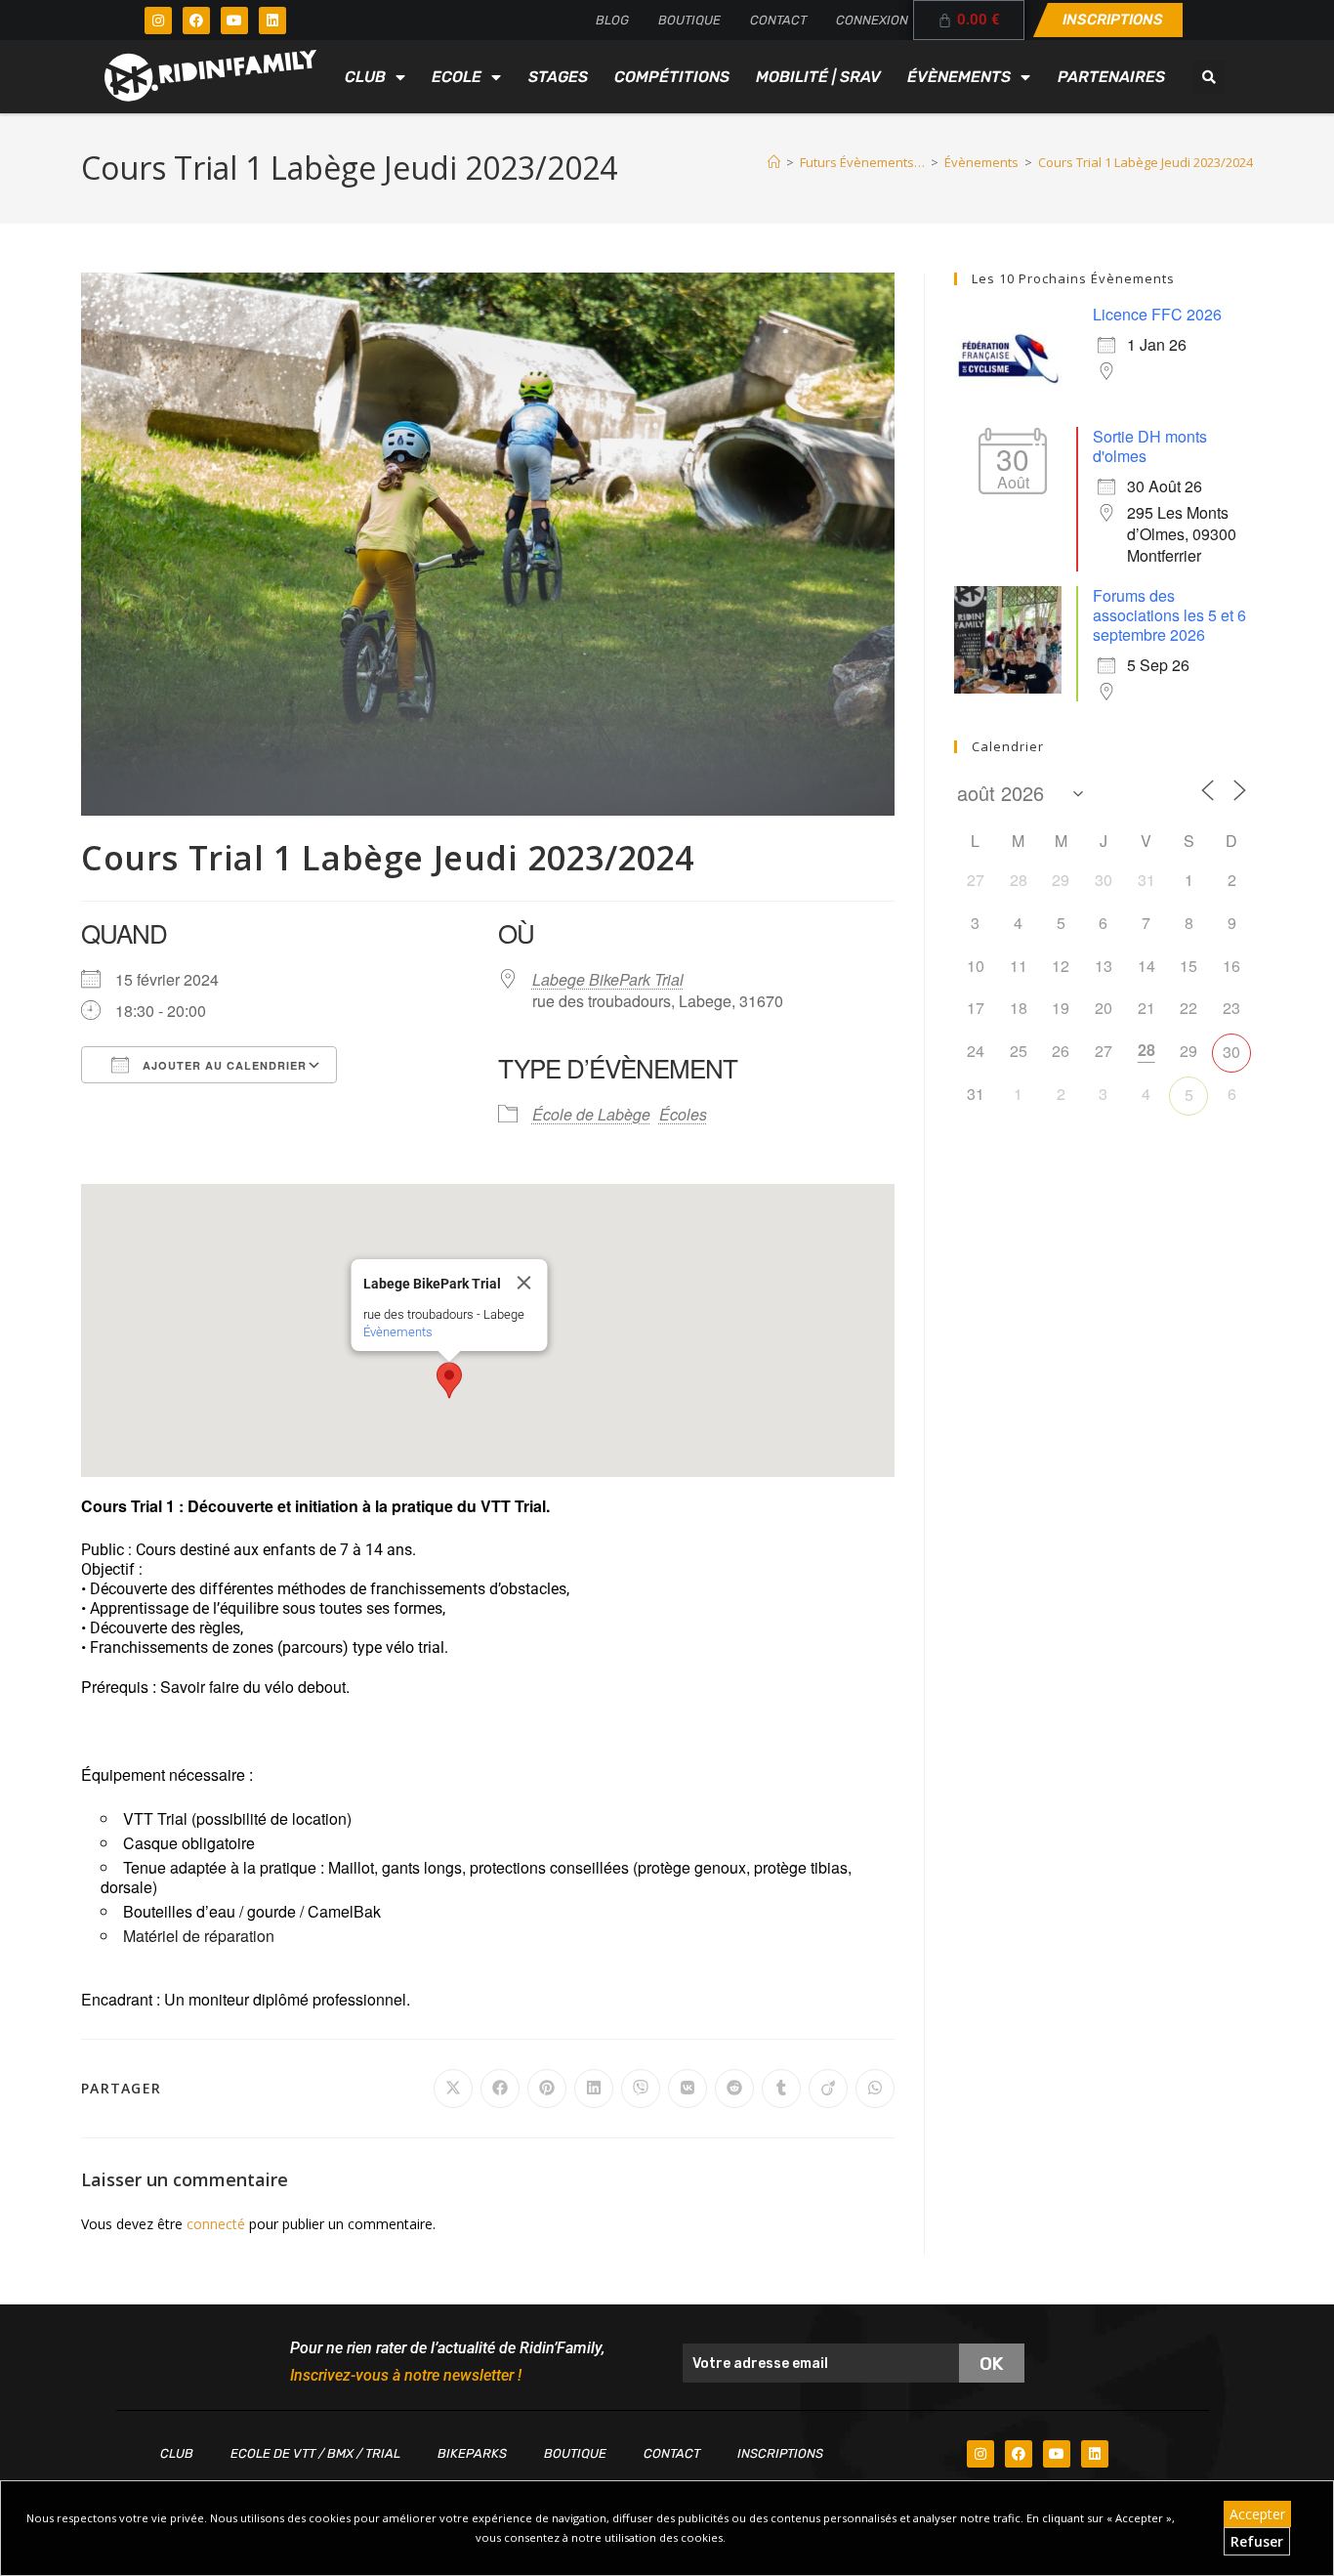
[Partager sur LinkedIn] (594, 2089)
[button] (1209, 77)
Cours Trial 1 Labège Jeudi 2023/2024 (1146, 162)
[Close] (523, 1283)
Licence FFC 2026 (1157, 314)
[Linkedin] (272, 21)
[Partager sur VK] (688, 2089)
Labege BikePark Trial (608, 979)
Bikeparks (472, 2453)
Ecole (457, 77)
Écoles (683, 1114)
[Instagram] (158, 21)
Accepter (1257, 2514)
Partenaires (1111, 77)
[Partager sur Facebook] (500, 2089)
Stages (558, 77)
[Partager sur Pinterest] (547, 2089)
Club (365, 77)
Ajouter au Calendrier (223, 1065)
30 (1231, 1052)
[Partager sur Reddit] (734, 2089)
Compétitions (672, 77)
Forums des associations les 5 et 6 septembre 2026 (1169, 615)
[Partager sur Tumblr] (781, 2089)
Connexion (872, 20)
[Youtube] (234, 21)
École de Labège (591, 1114)
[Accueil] (774, 162)
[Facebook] (196, 21)
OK (992, 2364)
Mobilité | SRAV (818, 77)
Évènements (959, 77)
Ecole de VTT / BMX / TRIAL (315, 2453)
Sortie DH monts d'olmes (1150, 446)
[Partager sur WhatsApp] (875, 2089)
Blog (612, 20)
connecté (216, 2224)
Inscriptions (780, 2453)
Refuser (1257, 2541)
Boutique (689, 20)
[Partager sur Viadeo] (828, 2089)
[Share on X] (453, 2089)
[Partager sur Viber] (641, 2089)
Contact (778, 20)
